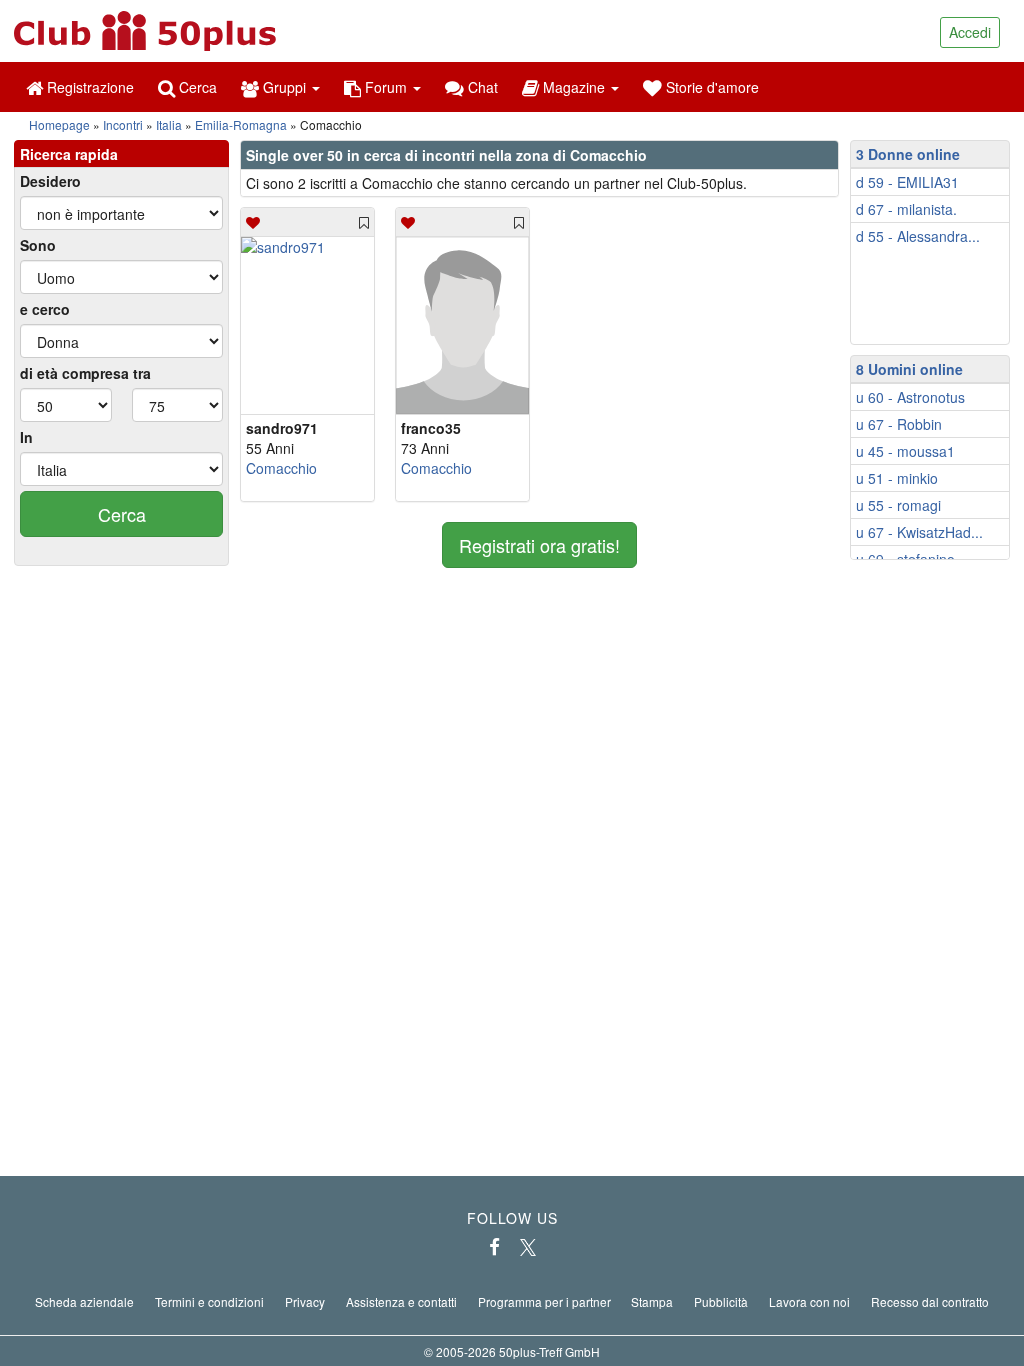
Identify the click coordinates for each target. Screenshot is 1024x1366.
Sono (38, 245)
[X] (528, 1247)
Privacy (305, 1301)
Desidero (50, 181)
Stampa (652, 1301)
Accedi (970, 32)
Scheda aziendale (84, 1301)
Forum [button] (386, 87)
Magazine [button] (574, 87)
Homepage (59, 124)
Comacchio (281, 468)
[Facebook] (494, 1247)
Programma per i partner (544, 1301)
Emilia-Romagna (241, 124)
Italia (169, 124)
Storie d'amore (710, 87)
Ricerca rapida (69, 154)
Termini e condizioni (209, 1301)
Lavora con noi (809, 1301)
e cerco (45, 309)
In (26, 437)
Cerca (196, 87)
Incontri (123, 124)
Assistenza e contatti (401, 1301)
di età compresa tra (85, 373)
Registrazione (88, 87)
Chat (481, 87)
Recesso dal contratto (930, 1301)
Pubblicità (721, 1301)
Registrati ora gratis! (539, 545)
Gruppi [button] (284, 87)
